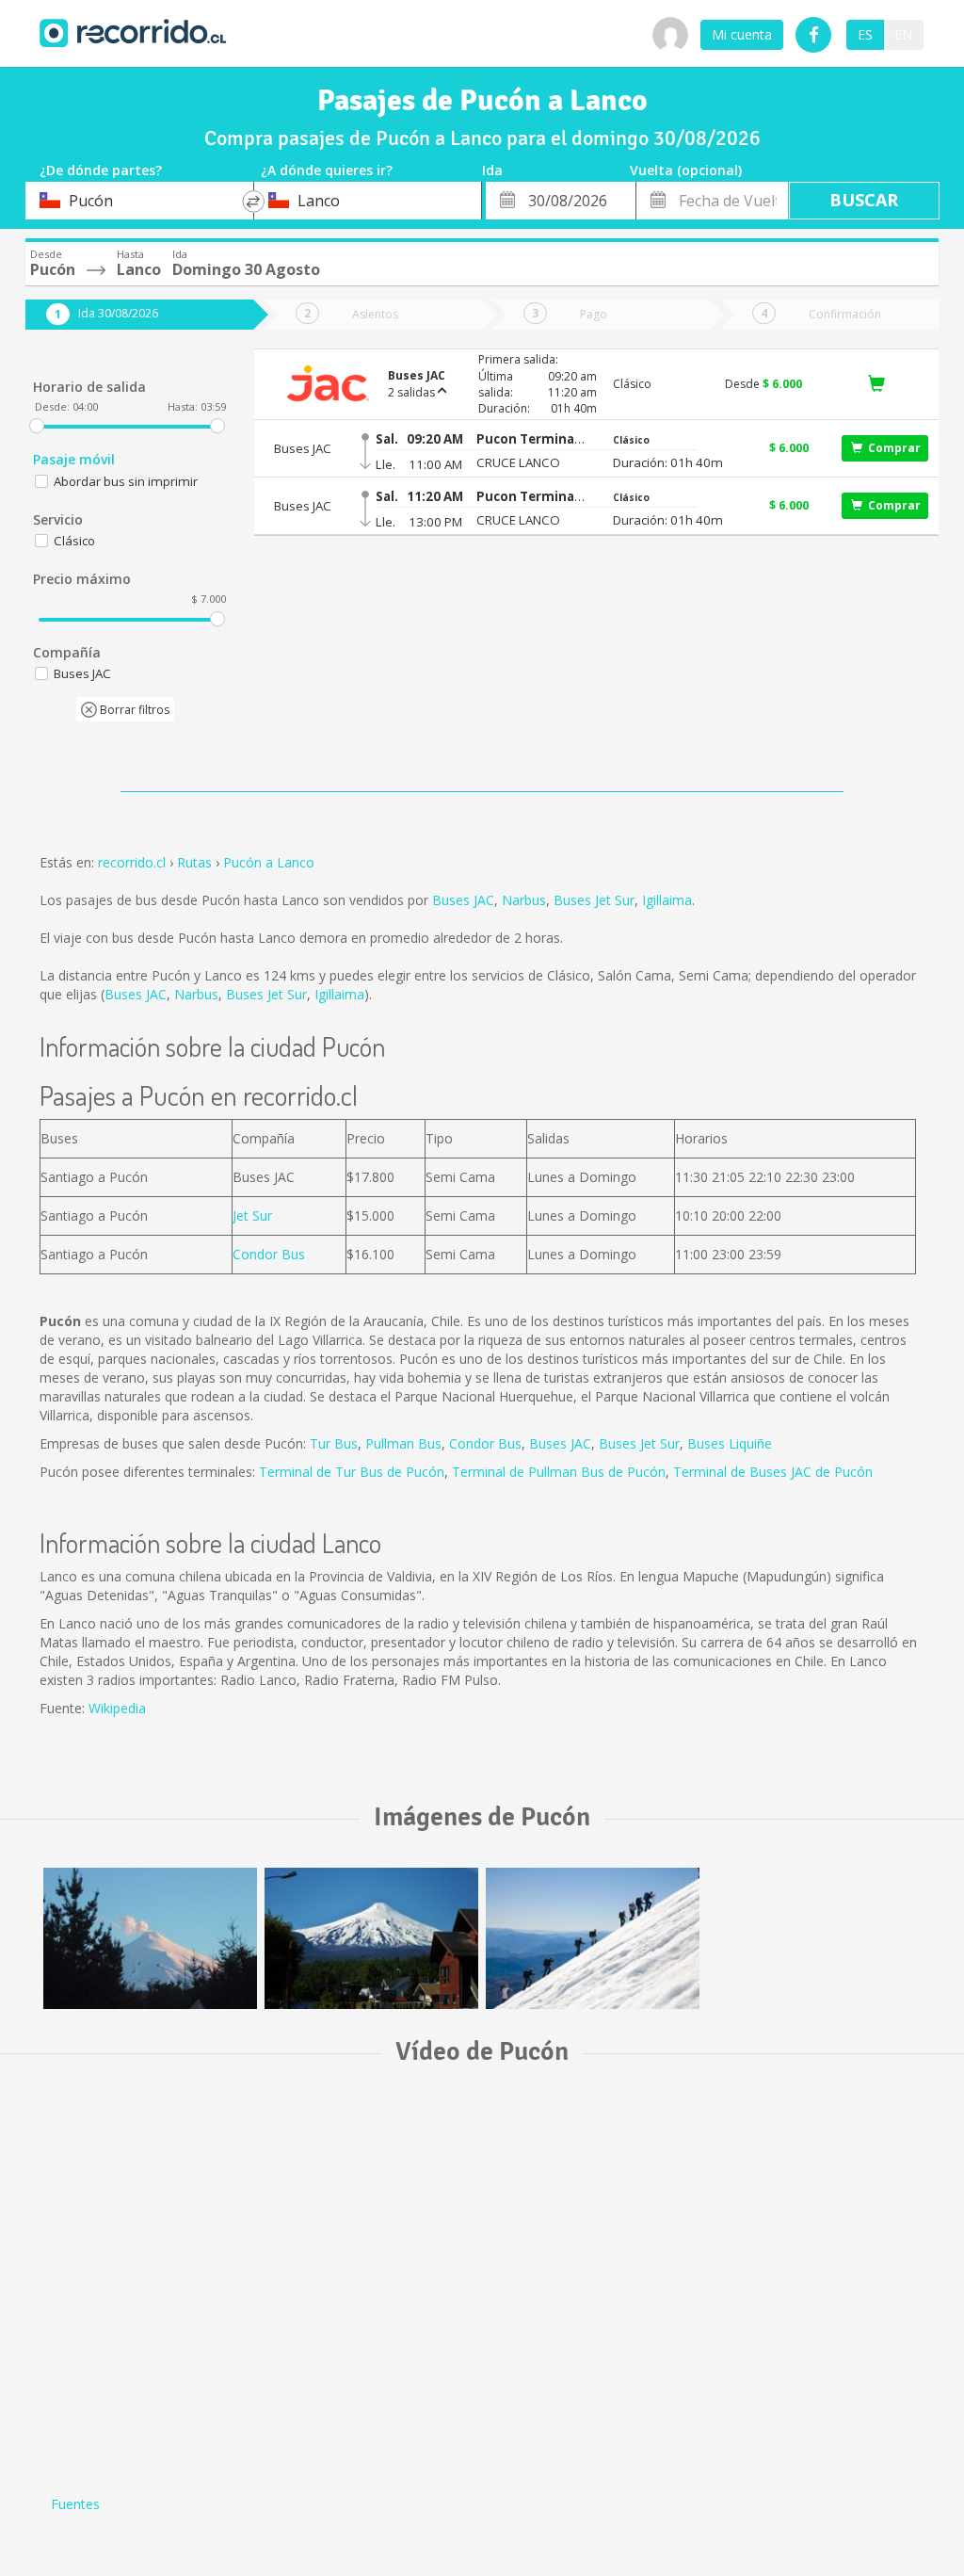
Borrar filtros (133, 710)
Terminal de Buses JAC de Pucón (773, 1472)
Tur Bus (334, 1443)
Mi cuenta (742, 34)
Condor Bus (269, 1254)
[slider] (37, 426)
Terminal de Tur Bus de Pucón (352, 1472)
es (865, 34)
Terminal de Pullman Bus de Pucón (559, 1472)
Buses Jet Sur (594, 900)
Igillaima (667, 900)
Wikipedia (117, 1708)
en (903, 34)
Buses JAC (463, 900)
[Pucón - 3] (150, 1938)
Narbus (524, 900)
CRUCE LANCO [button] (518, 462)
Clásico (74, 541)
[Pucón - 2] (371, 1938)
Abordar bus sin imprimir (126, 481)
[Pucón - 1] (593, 1938)
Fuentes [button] (75, 2504)
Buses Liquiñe (730, 1443)
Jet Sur (252, 1215)
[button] (531, 439)
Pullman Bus (403, 1443)
